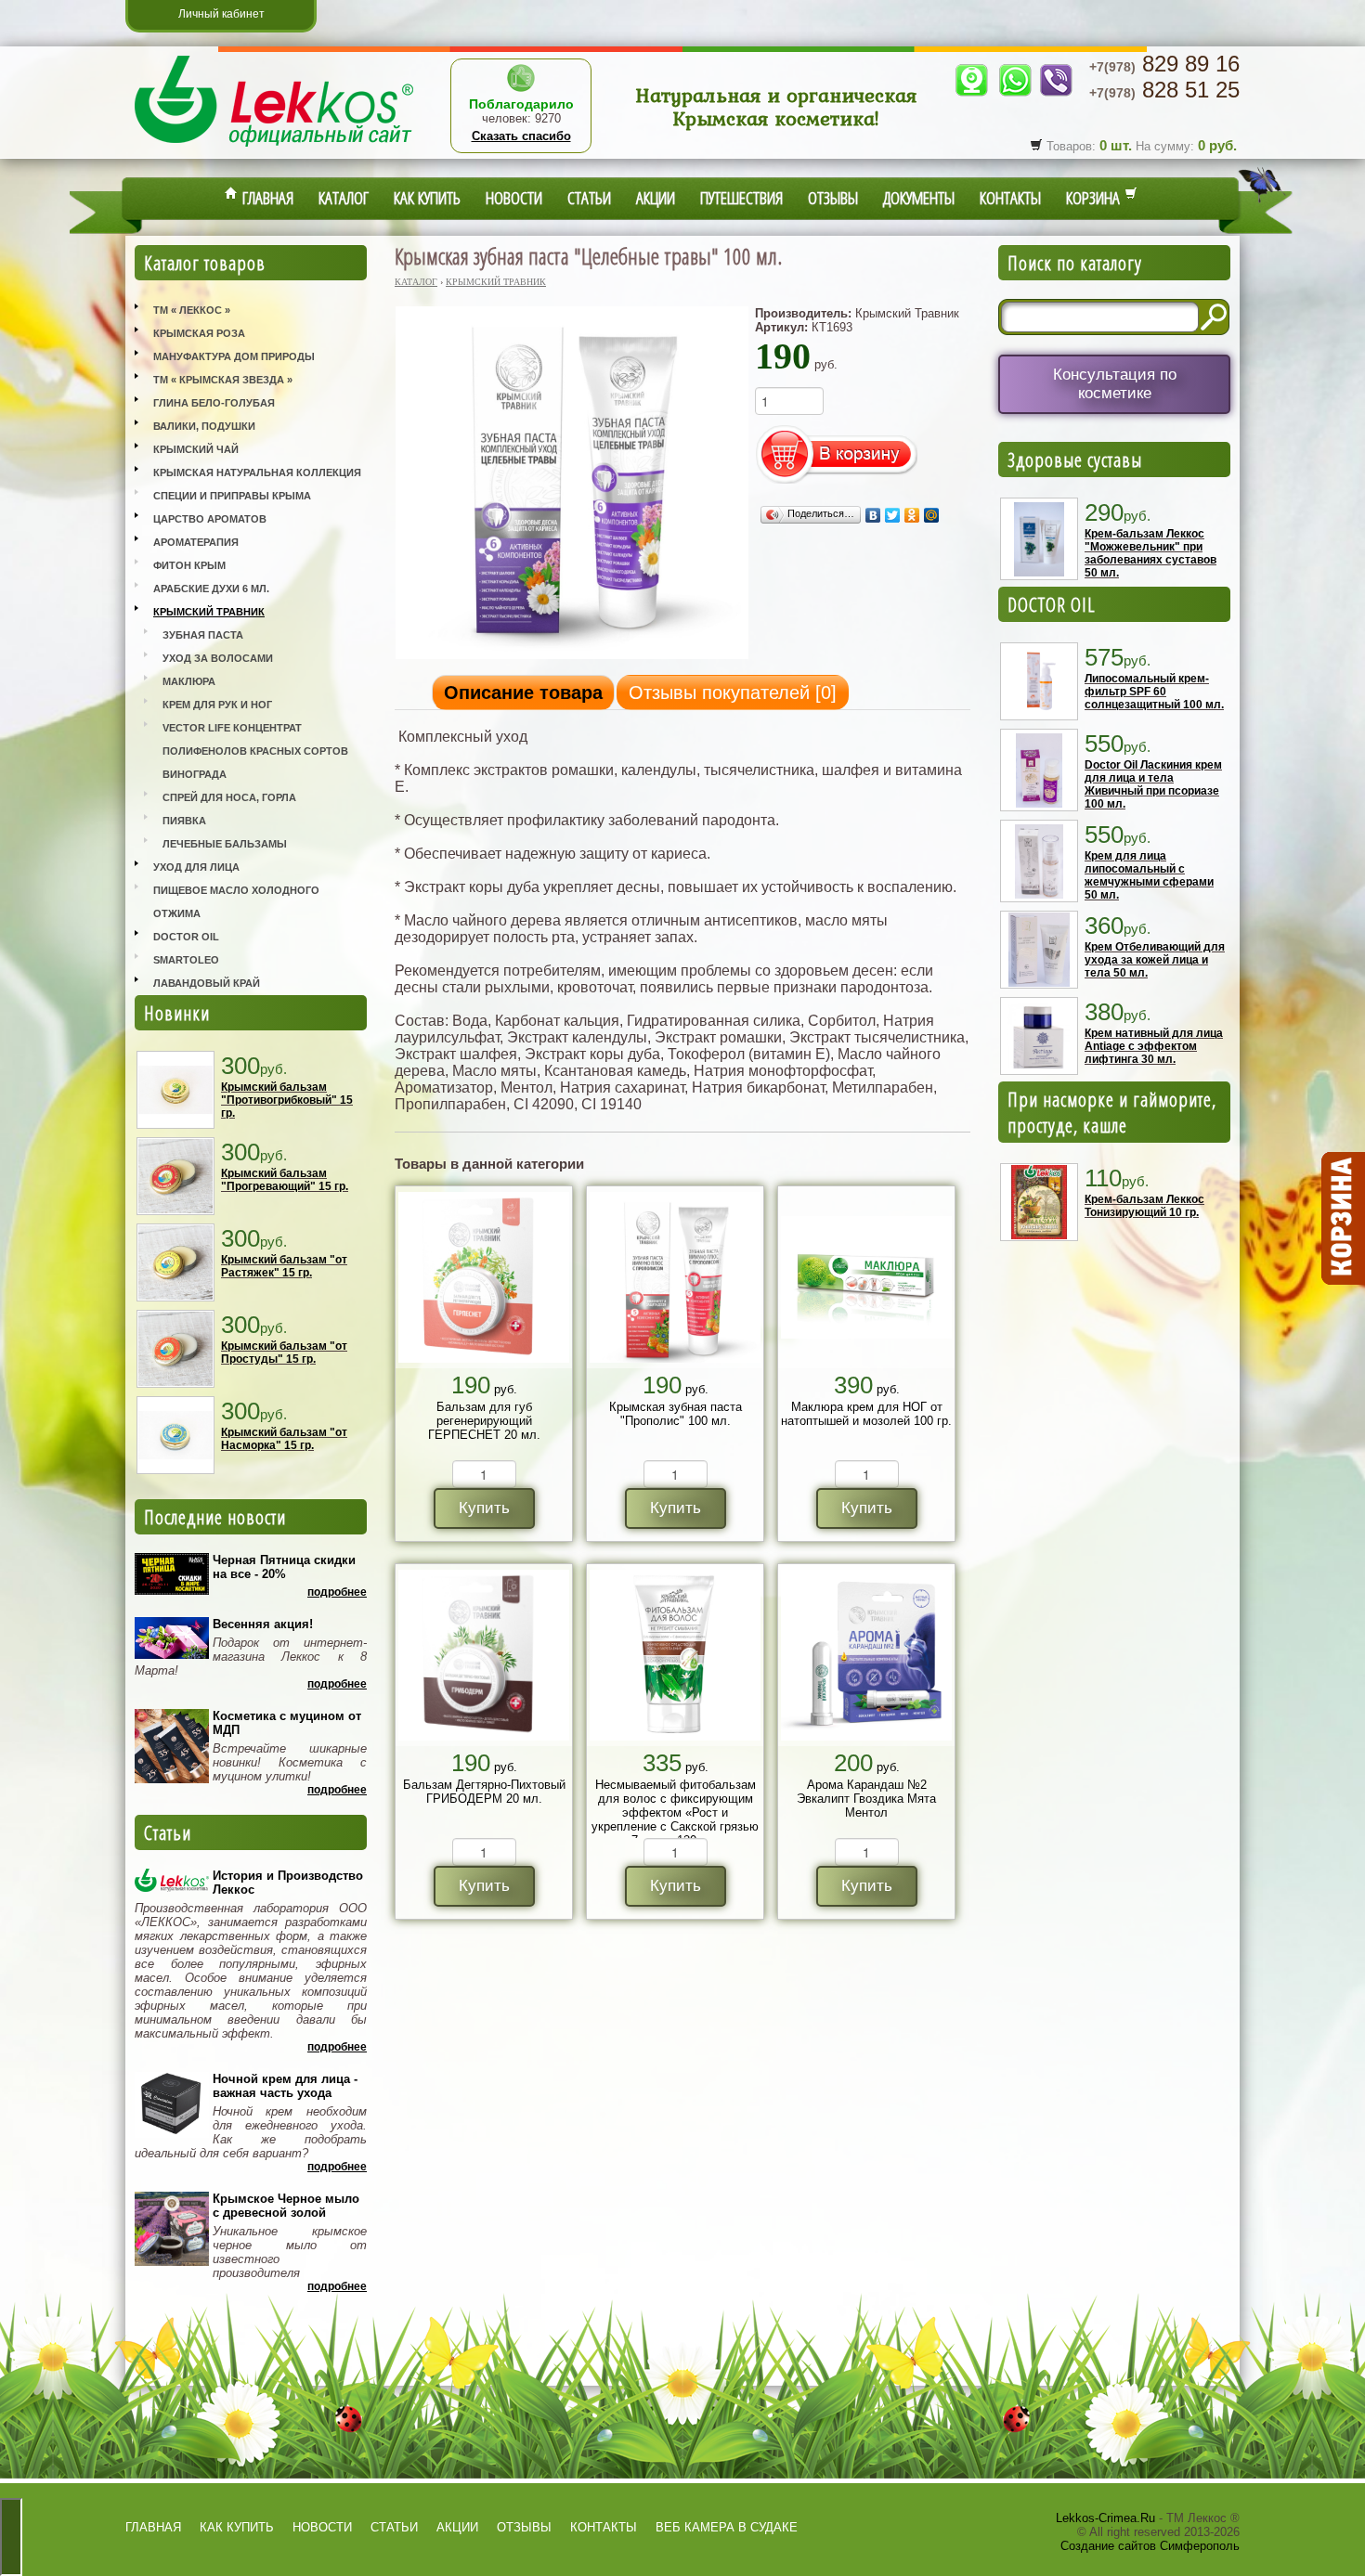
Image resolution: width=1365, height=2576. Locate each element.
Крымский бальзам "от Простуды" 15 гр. (284, 1353)
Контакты (1010, 198)
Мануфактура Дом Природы (234, 356)
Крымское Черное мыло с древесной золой (286, 2206)
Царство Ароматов (210, 519)
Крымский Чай (196, 449)
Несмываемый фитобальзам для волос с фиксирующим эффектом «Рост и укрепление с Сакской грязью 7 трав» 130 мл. (675, 1812)
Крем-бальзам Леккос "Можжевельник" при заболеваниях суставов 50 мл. (1150, 553)
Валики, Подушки (204, 426)
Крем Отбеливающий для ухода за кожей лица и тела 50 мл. (1155, 960)
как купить (237, 2527)
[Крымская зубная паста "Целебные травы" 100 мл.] (572, 658)
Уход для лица (196, 867)
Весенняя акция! (263, 1624)
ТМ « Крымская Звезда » (223, 380)
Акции (656, 198)
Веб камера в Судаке (727, 2527)
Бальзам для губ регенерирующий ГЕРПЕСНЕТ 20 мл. (484, 1421)
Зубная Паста (203, 635)
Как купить (427, 198)
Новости (514, 198)
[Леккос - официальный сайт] (274, 149)
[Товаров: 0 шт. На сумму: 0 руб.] (1342, 1219)
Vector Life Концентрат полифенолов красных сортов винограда (255, 751)
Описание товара (523, 693)
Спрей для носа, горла (229, 797)
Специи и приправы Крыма (232, 496)
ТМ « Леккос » (192, 310)
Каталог (344, 198)
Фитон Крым (189, 565)
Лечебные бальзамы (225, 844)
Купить (484, 1508)
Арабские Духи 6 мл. (211, 589)
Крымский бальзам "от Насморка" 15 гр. (284, 1439)
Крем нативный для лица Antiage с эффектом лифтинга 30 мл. (1154, 1046)
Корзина (1095, 198)
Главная (266, 198)
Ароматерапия (196, 542)
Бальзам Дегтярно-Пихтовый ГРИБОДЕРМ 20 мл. (484, 1792)
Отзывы (833, 198)
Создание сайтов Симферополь (1150, 2546)
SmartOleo (186, 960)
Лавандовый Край (207, 983)
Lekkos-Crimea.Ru (1105, 2518)
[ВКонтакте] (873, 515)
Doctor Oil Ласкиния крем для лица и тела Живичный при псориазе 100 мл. (1153, 784)
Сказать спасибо (521, 136)
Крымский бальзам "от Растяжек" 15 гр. (284, 1266)
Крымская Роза (199, 333)
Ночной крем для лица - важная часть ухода (285, 2086)
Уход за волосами (218, 658)
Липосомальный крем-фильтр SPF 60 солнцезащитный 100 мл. (1154, 692)
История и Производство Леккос (288, 1883)
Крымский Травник (209, 612)
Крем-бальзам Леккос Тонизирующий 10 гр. (1144, 1206)
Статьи (589, 198)
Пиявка (184, 821)
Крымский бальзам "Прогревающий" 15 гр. (285, 1180)
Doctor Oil (186, 937)
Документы (919, 198)
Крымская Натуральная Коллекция (257, 472)
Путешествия (741, 198)
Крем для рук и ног (217, 705)
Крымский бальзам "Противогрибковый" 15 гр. (287, 1100)
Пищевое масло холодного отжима (236, 902)
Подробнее (337, 1592)
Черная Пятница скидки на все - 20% (284, 1567)
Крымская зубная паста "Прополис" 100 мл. (676, 1414)
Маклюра (189, 681)
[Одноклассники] (912, 515)
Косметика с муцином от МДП (287, 1723)
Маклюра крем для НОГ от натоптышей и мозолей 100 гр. (866, 1414)
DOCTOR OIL (1052, 604)
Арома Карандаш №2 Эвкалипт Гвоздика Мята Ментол (866, 1799)
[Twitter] (893, 515)
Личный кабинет (221, 14)
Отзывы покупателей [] (733, 693)
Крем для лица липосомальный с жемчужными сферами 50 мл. (1149, 875)
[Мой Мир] (932, 515)
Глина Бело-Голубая (214, 403)
